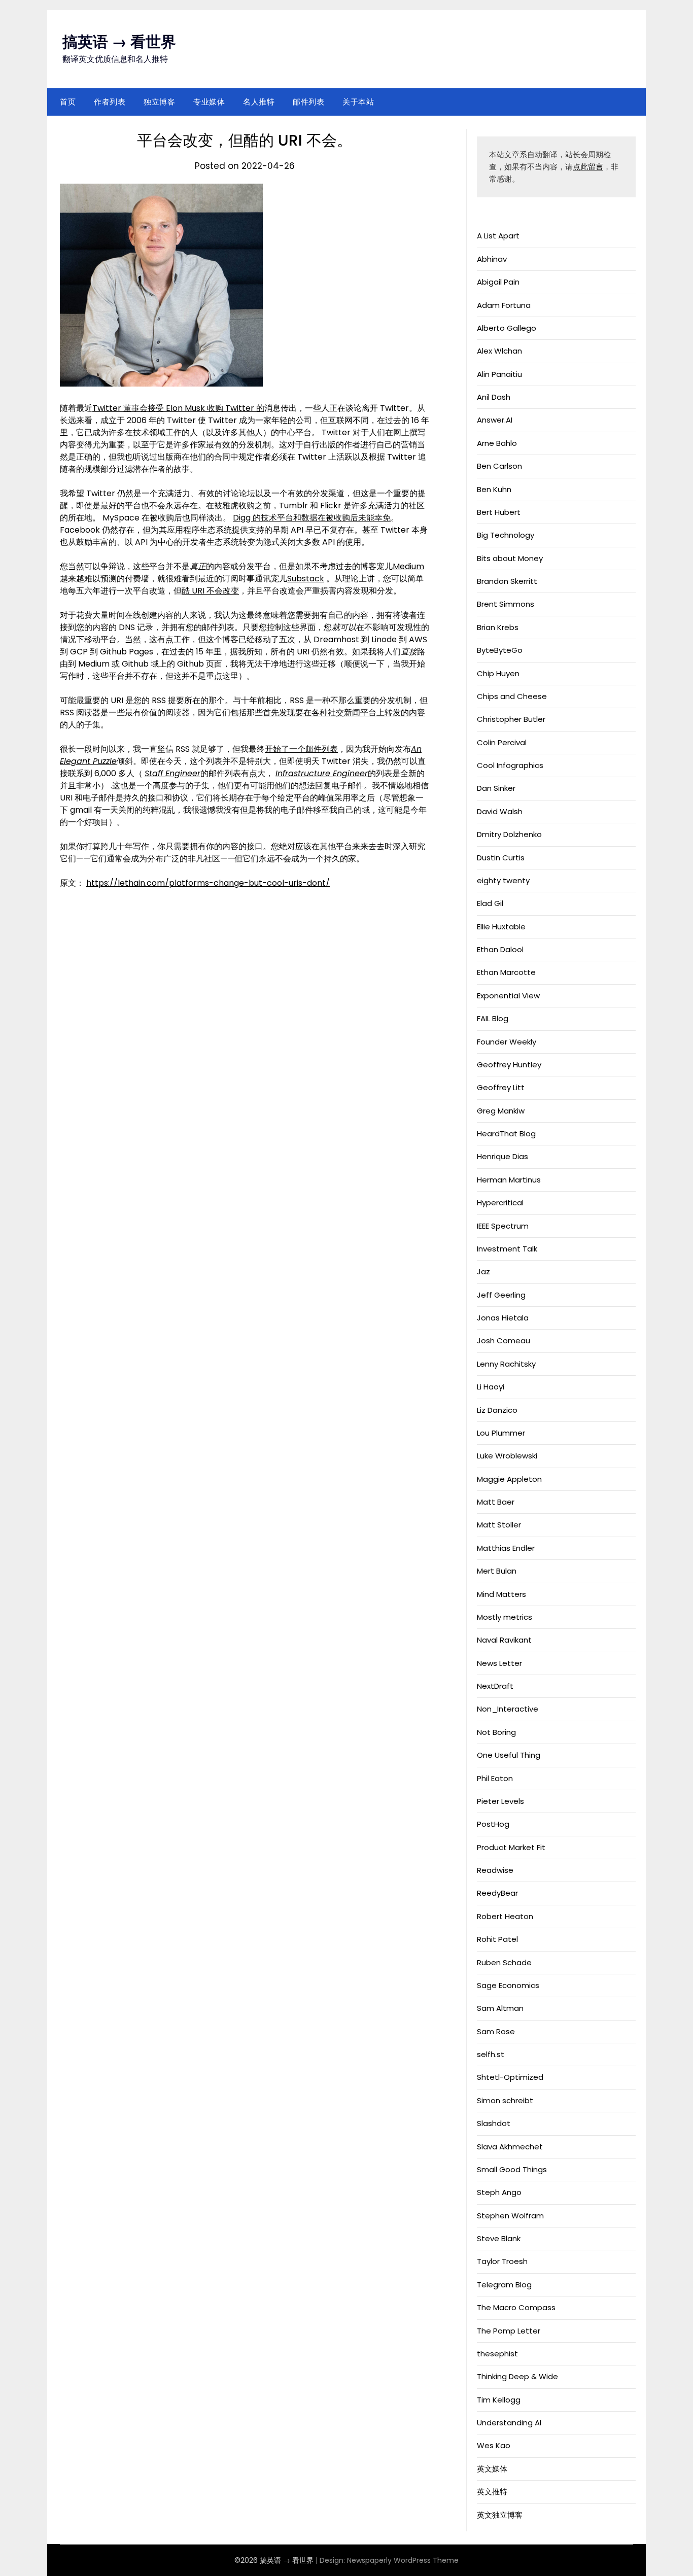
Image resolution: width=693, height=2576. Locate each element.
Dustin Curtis (501, 858)
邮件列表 (308, 102)
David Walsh (500, 811)
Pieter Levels (500, 1801)
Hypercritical (500, 1203)
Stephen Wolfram (510, 2216)
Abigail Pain (498, 282)
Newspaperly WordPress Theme (403, 2560)
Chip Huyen (498, 673)
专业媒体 (209, 102)
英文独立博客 (500, 2515)
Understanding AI (509, 2423)
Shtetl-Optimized (510, 2077)
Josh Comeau (504, 1341)
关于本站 (358, 102)
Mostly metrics (505, 1617)
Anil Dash (494, 397)
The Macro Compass (516, 2307)
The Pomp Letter (509, 2331)
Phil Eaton (495, 1778)
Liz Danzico (497, 1410)
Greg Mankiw (501, 1111)
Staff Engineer (172, 773)
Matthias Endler (506, 1548)
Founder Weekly (507, 1042)
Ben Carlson (499, 466)
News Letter (499, 1663)
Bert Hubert (499, 512)
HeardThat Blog (506, 1134)
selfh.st (491, 2054)
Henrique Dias (503, 1156)
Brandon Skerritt (507, 581)
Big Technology (506, 535)
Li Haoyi (491, 1387)
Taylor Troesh (502, 2261)
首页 (68, 102)
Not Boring (496, 1732)
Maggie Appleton (509, 1479)
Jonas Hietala (503, 1318)
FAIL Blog (493, 1018)
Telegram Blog (504, 2285)
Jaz (483, 1272)
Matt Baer (496, 1502)
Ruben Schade (504, 1962)
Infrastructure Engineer (322, 773)
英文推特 (492, 2492)
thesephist (497, 2354)
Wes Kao (494, 2445)
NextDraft (495, 1686)
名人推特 (259, 102)
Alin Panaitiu (499, 374)
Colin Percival (502, 742)
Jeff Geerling (501, 1295)
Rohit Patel (497, 1939)
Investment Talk (507, 1249)
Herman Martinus (509, 1180)
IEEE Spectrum (503, 1226)
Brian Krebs (498, 627)
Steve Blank (499, 2238)
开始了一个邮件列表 (301, 749)
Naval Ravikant (504, 1640)
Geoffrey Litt (501, 1087)
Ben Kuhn (494, 489)
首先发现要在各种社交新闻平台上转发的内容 (344, 712)
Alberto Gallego (507, 328)
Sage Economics (508, 1985)
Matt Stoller (499, 1525)
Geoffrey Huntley (509, 1065)
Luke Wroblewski (507, 1456)
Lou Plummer (501, 1433)
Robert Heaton (505, 1916)
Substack (306, 579)
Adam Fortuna (504, 305)
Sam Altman (500, 2008)
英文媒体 (492, 2469)
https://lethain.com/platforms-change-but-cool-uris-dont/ (208, 883)
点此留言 (588, 167)
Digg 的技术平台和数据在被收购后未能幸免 (312, 518)
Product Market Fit (511, 1847)
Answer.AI (495, 420)
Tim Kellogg (499, 2400)
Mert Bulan (497, 1571)
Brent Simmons (506, 604)
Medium (408, 566)
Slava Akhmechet (510, 2147)
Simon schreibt (505, 2100)
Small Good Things (512, 2169)
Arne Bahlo (497, 443)
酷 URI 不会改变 (210, 591)
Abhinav (492, 259)
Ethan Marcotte (506, 972)
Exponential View (508, 996)
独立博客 (159, 102)
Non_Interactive (508, 1709)
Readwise (495, 1870)
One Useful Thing (509, 1755)
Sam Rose (496, 2031)
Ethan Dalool (500, 949)
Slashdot (494, 2123)
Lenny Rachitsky (506, 1364)
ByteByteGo (500, 650)
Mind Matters (501, 1594)
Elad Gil (490, 903)
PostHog (493, 1824)
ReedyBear (497, 1893)
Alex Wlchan (499, 351)
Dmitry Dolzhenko (509, 834)
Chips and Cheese (512, 696)
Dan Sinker (496, 788)
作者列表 (110, 102)
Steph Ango (499, 2192)
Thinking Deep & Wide (517, 2376)
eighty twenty (503, 880)
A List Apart (498, 236)
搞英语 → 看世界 (119, 42)
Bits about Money (510, 558)
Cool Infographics (510, 765)
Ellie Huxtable (501, 927)
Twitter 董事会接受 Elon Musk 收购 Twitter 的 (178, 408)
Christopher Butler (511, 719)
